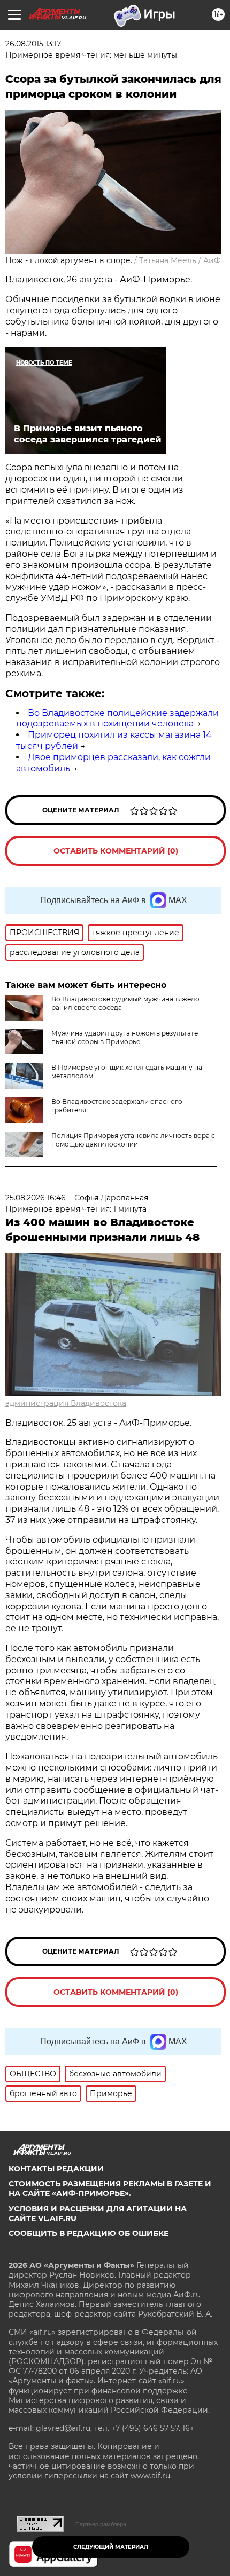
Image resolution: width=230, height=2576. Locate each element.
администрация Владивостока (66, 1403)
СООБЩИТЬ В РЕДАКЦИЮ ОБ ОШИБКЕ (89, 2233)
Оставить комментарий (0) (116, 851)
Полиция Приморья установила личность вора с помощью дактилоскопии (133, 1140)
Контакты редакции (56, 2169)
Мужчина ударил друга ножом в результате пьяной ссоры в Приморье (125, 1037)
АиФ (212, 260)
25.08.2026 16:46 (36, 1198)
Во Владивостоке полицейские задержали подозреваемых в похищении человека (117, 718)
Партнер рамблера (101, 2524)
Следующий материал (111, 2547)
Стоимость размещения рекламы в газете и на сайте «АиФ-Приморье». (110, 2188)
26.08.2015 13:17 (33, 44)
